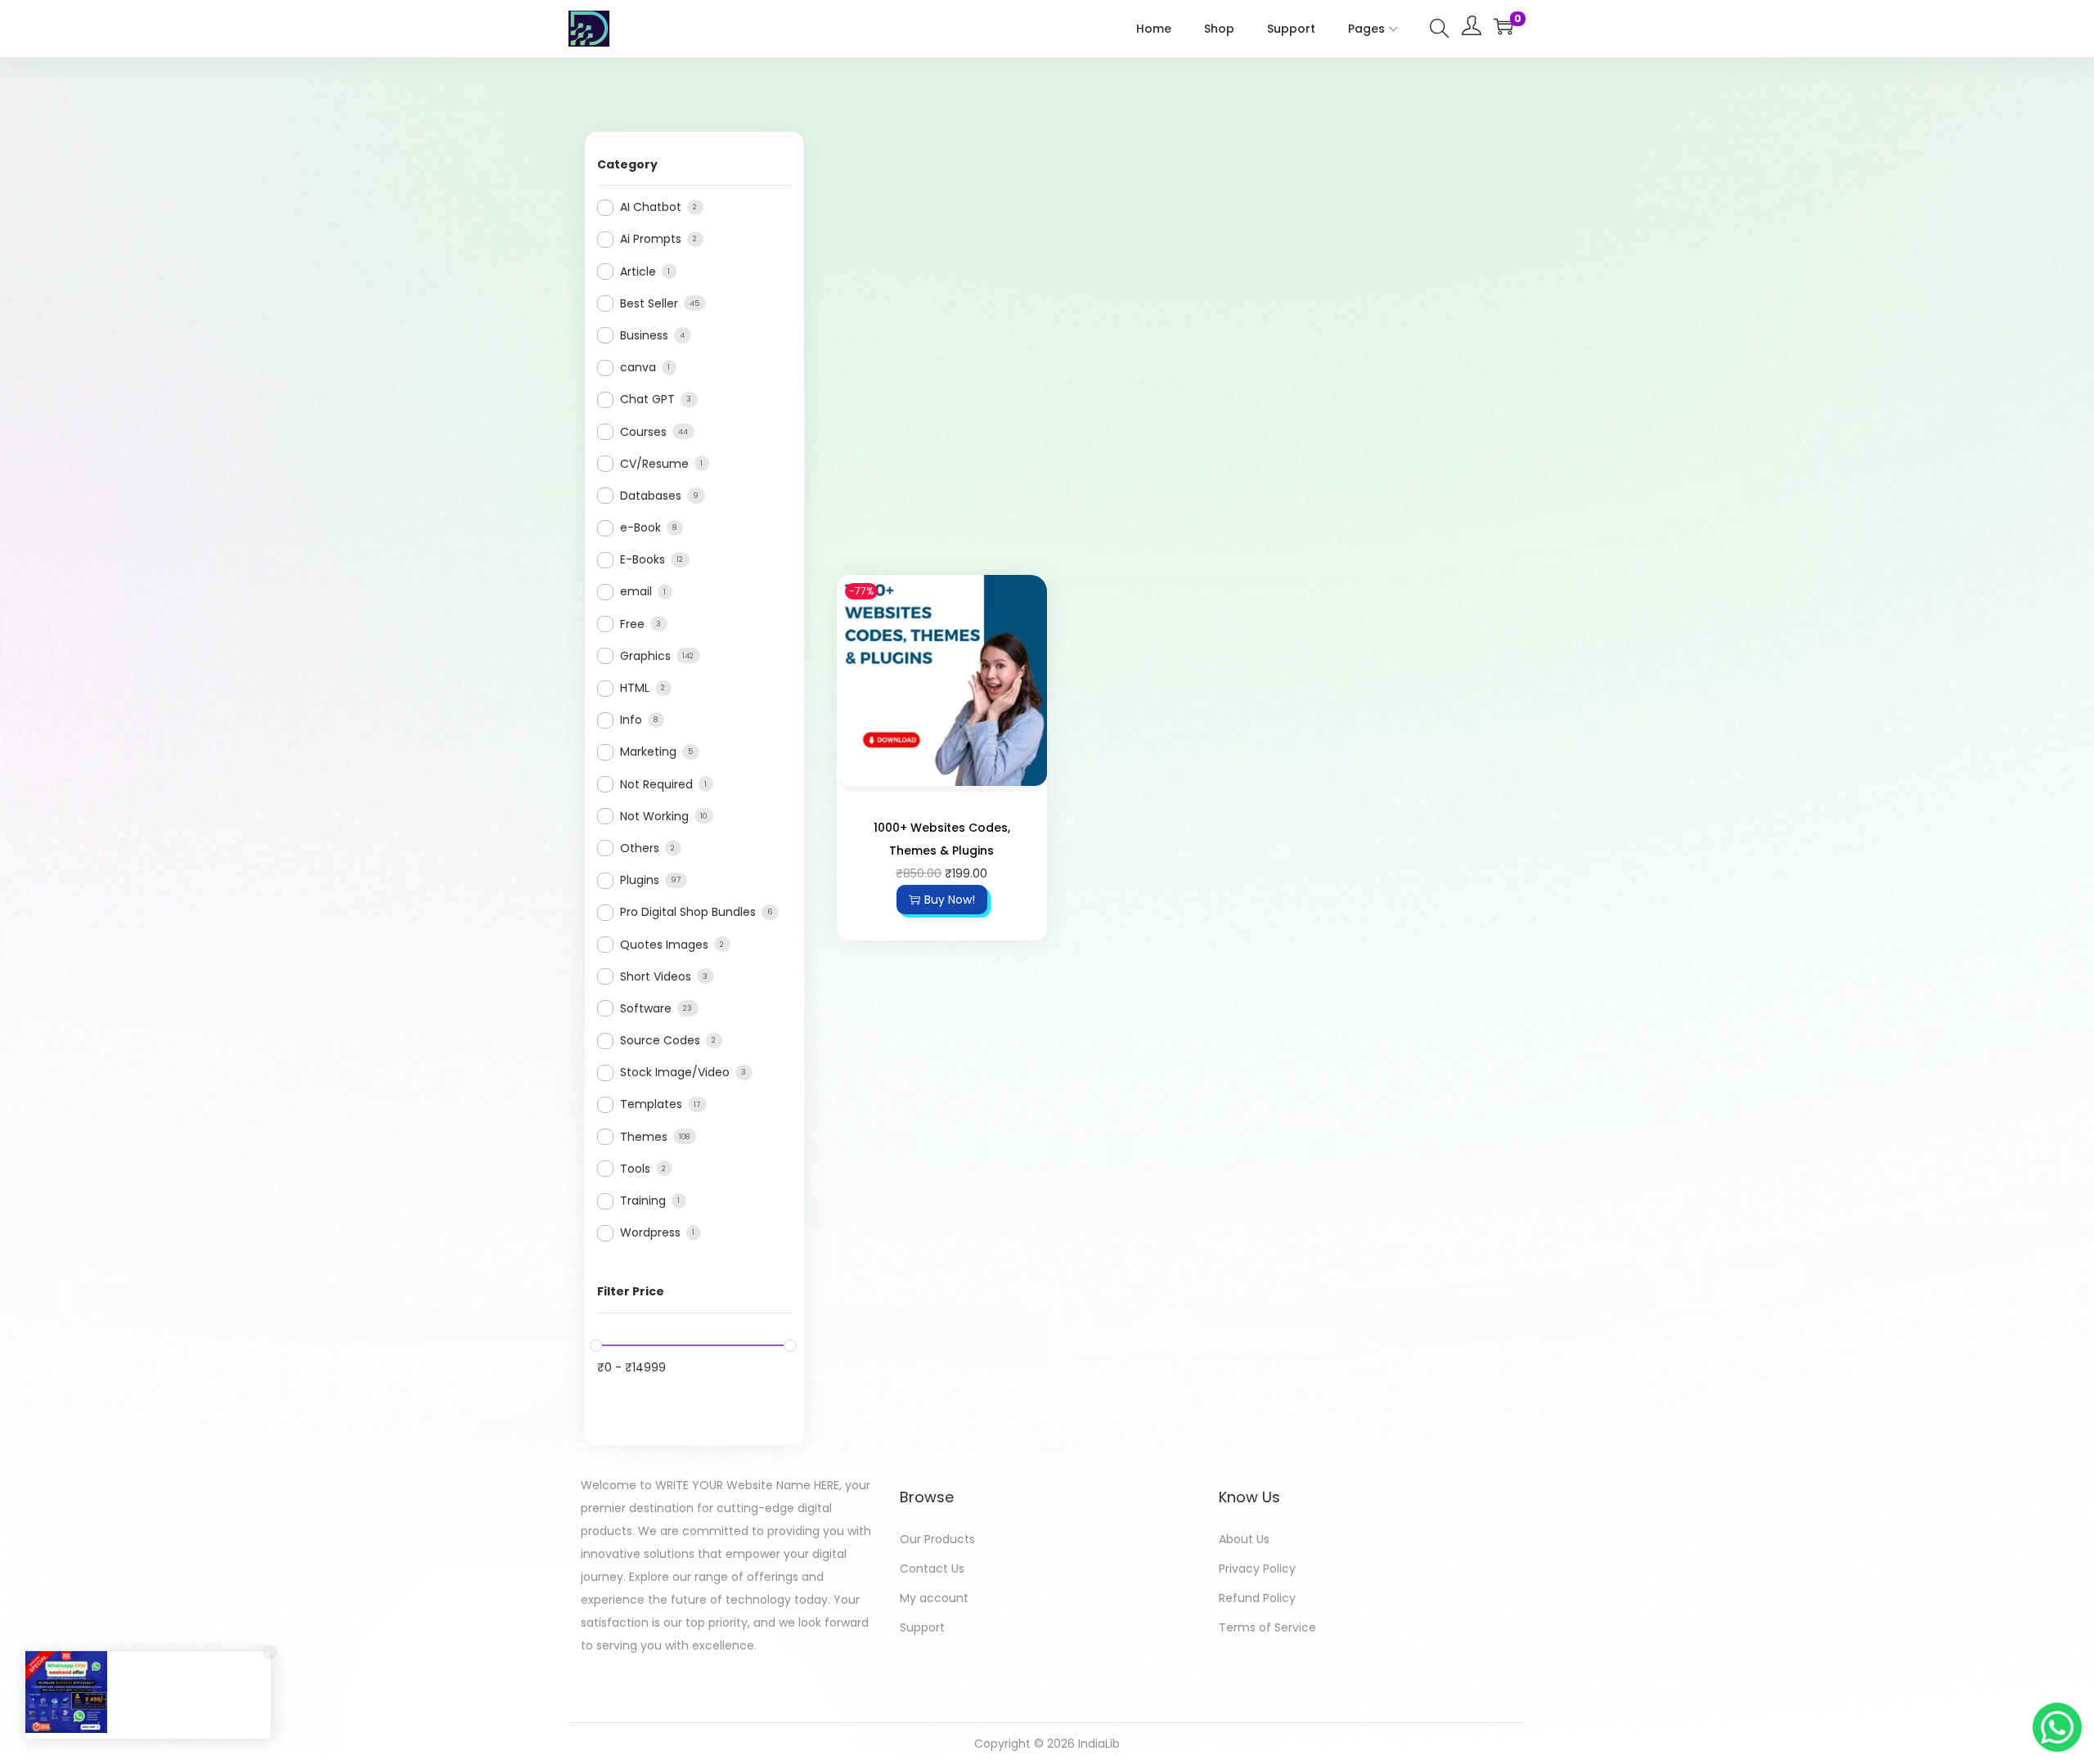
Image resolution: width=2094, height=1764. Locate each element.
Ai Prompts (651, 239)
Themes (644, 1137)
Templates (651, 1104)
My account (934, 1598)
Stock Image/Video (675, 1072)
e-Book (640, 527)
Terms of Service (1267, 1627)
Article (638, 272)
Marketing (648, 752)
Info (631, 720)
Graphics (645, 656)
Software (646, 1008)
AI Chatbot (651, 207)
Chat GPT (647, 399)
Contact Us (932, 1569)
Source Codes (660, 1040)
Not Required (656, 784)
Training (643, 1201)
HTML (635, 688)
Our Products (937, 1539)
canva (638, 367)
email (636, 591)
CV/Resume (654, 464)
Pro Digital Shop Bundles (688, 912)
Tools (635, 1169)
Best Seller (649, 303)
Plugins (640, 880)
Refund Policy (1257, 1598)
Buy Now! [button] (950, 900)
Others (640, 848)
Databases (651, 496)
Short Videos (656, 976)
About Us (1244, 1539)
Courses (643, 432)
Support (922, 1627)
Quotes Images (664, 945)
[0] (1503, 26)
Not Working (654, 816)
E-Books (643, 559)
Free (632, 624)
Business (644, 335)
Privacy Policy (1257, 1569)
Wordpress (650, 1232)
